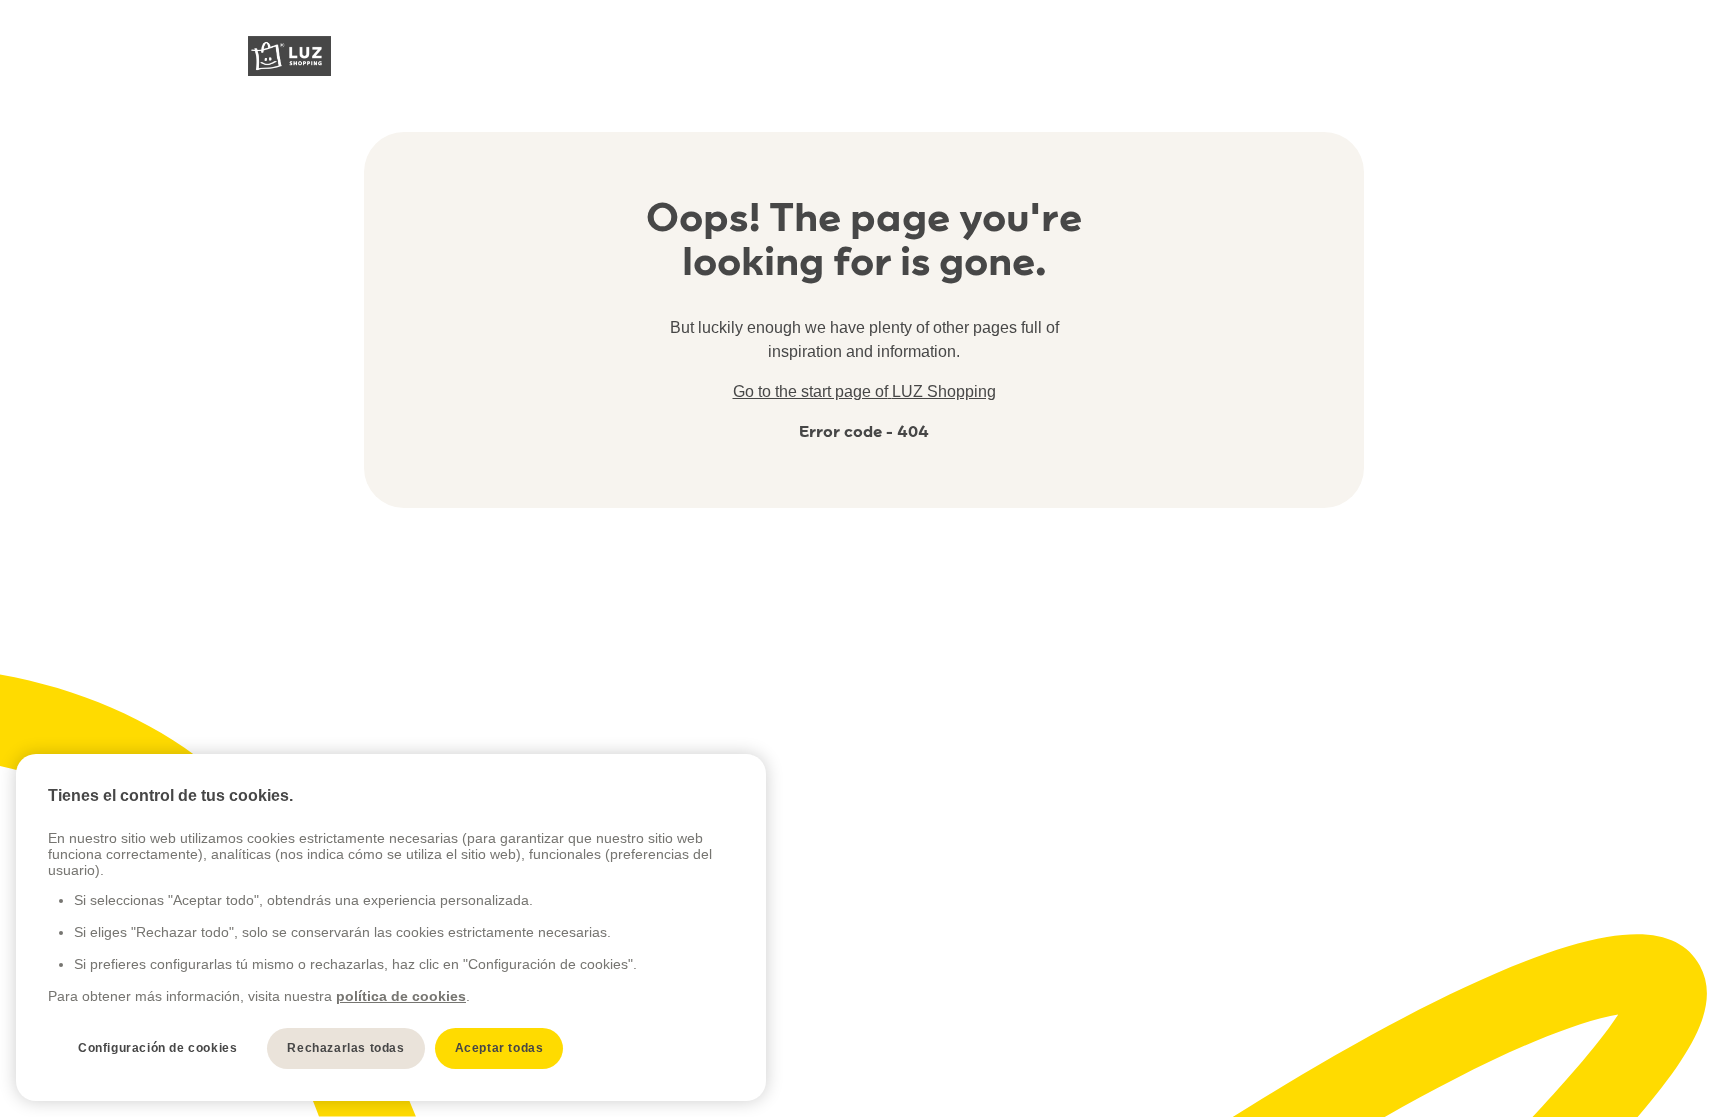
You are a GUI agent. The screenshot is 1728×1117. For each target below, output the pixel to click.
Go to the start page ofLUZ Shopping (864, 391)
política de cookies (401, 996)
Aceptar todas (499, 1048)
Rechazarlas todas (345, 1048)
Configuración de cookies (157, 1048)
